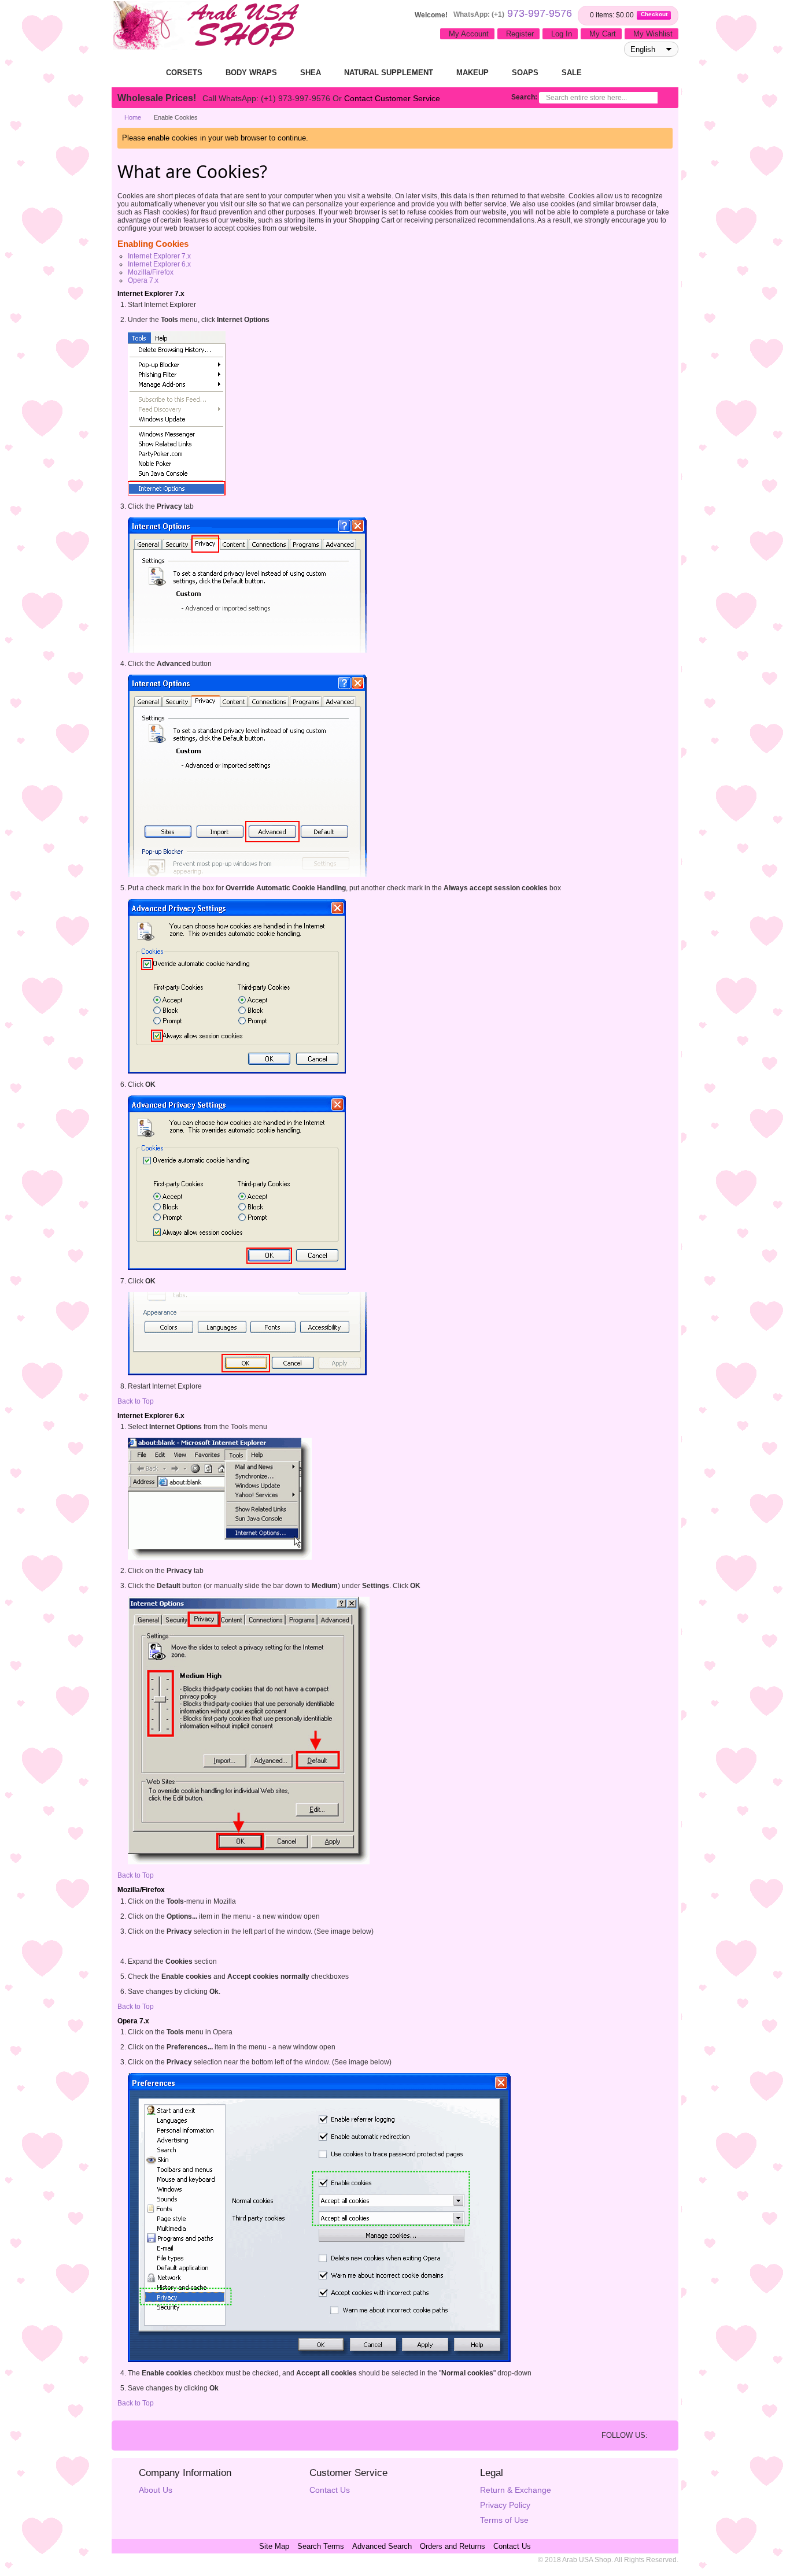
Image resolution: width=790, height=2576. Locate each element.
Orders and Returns (453, 2546)
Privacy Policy (505, 2505)
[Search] (665, 99)
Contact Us (330, 2490)
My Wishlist (653, 34)
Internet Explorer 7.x (159, 256)
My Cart (603, 34)
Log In (562, 34)
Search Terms (321, 2546)
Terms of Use (504, 2520)
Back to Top (136, 1401)
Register (520, 34)
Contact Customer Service (392, 98)
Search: (524, 97)
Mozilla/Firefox (151, 272)
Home (133, 117)
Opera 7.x (143, 280)
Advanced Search (382, 2546)
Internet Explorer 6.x (159, 264)
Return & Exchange (516, 2490)
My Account (469, 34)
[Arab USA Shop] (208, 26)
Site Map (274, 2546)
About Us (156, 2490)
